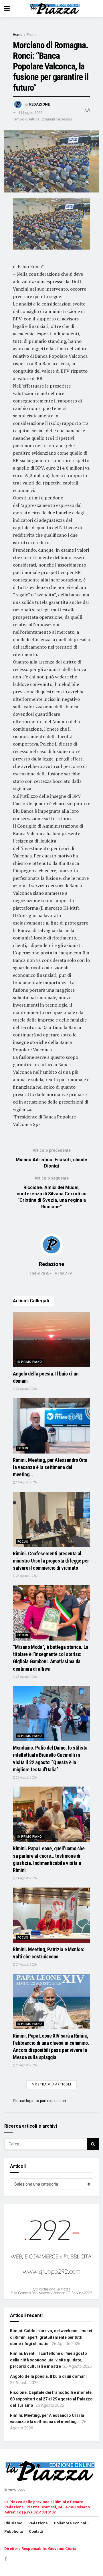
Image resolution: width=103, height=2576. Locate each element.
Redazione (39, 104)
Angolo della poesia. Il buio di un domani (48, 2376)
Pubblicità (14, 2531)
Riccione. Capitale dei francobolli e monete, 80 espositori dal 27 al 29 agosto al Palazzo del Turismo (51, 2399)
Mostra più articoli (51, 2084)
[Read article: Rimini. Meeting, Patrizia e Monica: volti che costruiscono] (51, 1915)
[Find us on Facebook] (6, 2560)
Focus (32, 35)
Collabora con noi (70, 2523)
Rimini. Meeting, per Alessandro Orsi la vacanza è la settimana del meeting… (50, 1467)
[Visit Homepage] (56, 9)
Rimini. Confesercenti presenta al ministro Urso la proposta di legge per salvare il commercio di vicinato (51, 1561)
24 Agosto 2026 (26, 1878)
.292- (21, 2490)
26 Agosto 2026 (26, 1389)
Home (18, 35)
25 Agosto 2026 (26, 1576)
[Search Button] (93, 2144)
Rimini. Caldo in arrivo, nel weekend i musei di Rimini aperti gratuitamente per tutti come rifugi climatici (51, 2337)
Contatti (36, 2531)
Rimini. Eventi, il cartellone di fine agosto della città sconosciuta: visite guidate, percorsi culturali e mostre (48, 2360)
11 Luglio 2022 (30, 113)
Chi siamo (13, 2523)
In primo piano (30, 1362)
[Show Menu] (7, 9)
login (30, 2101)
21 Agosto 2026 (26, 2065)
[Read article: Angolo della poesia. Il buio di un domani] (51, 1339)
